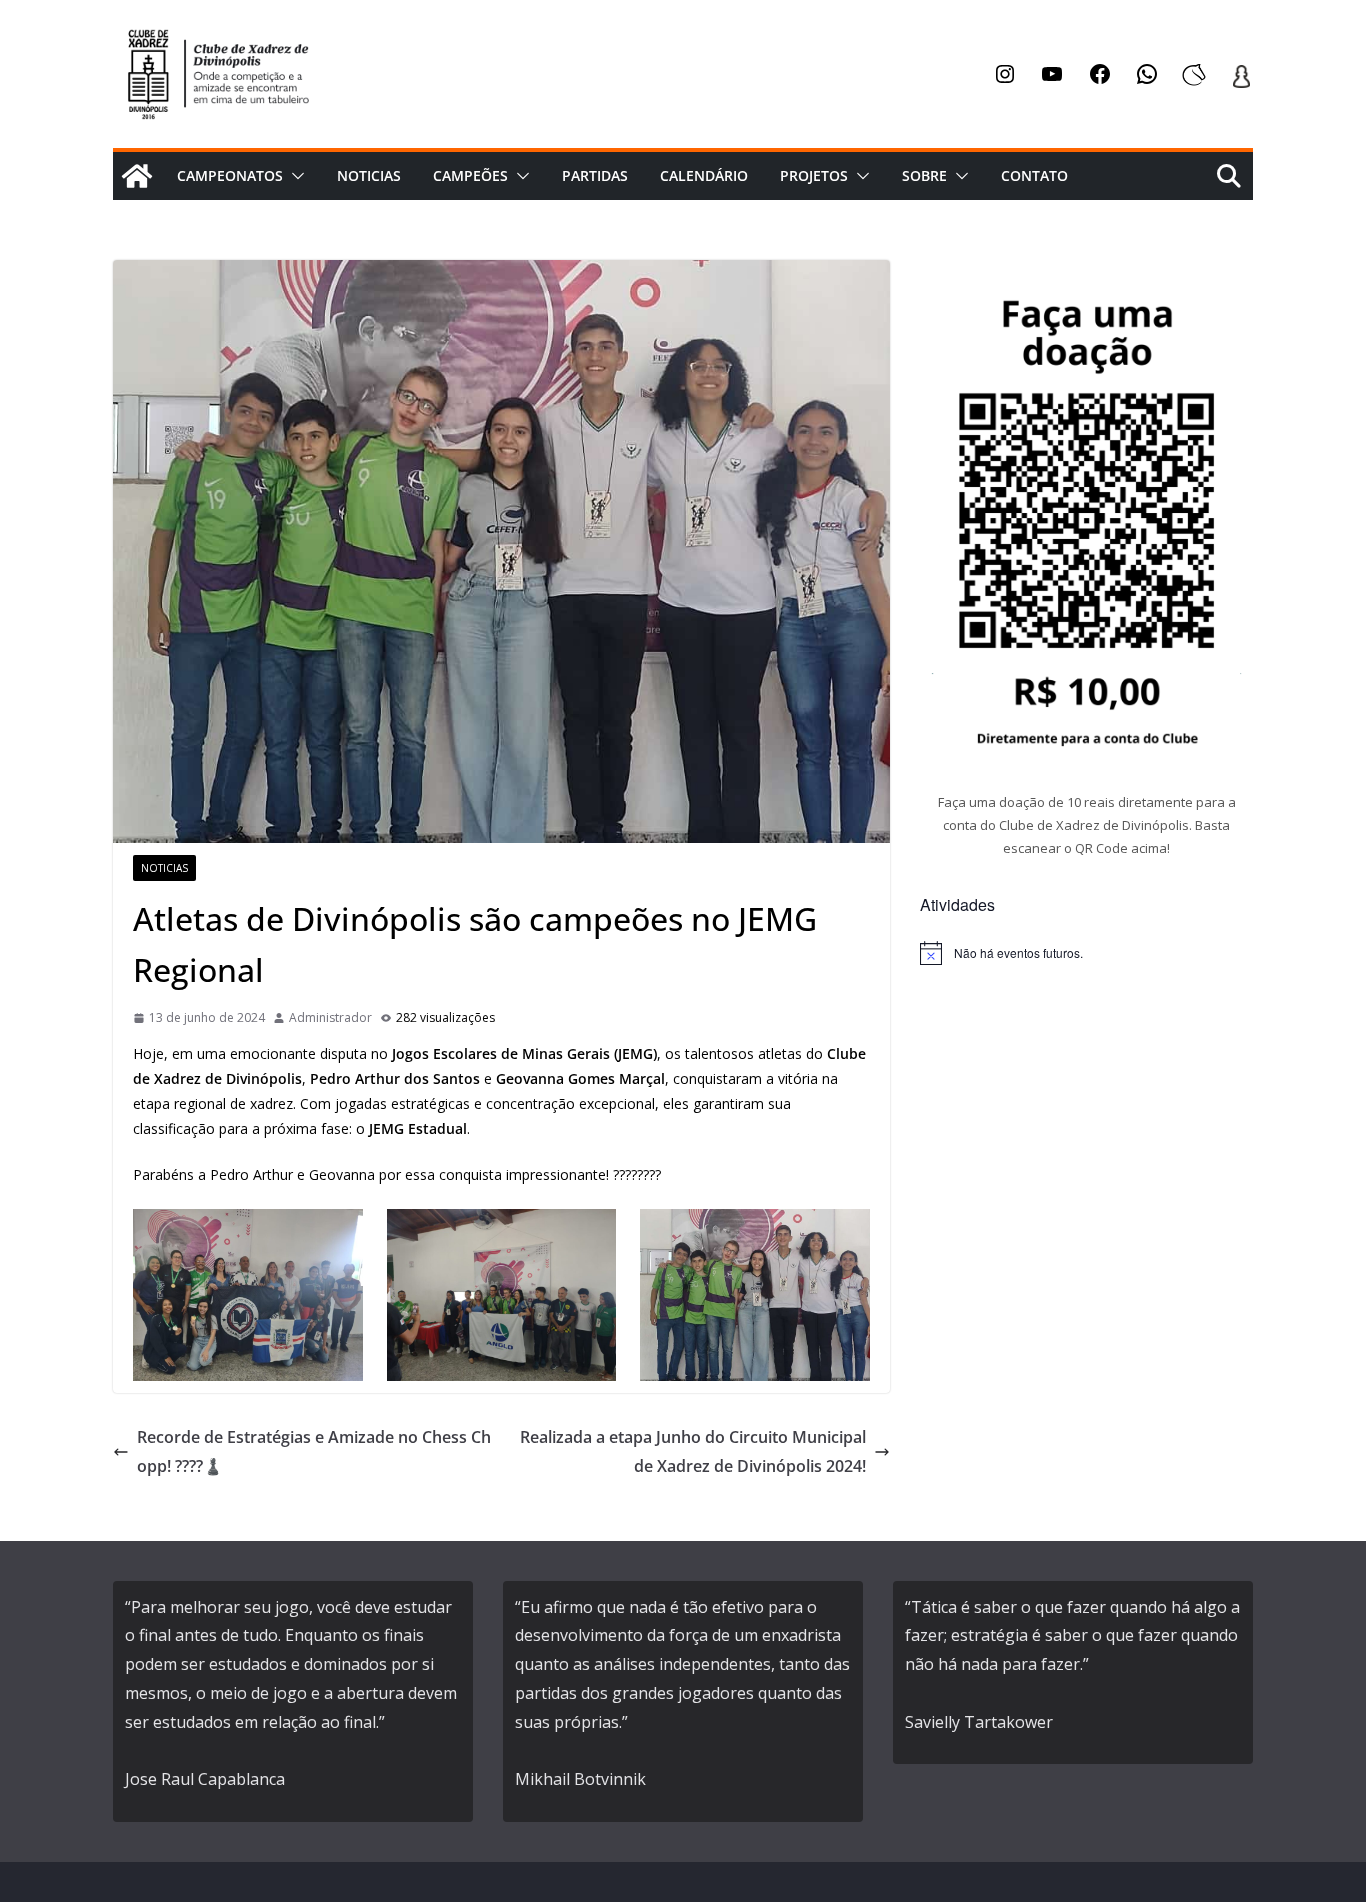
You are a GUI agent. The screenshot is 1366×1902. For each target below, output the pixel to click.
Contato (1034, 175)
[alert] (1086, 953)
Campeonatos (230, 175)
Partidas (595, 175)
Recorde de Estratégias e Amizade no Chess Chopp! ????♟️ (314, 1451)
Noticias (369, 175)
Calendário (704, 175)
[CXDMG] (137, 176)
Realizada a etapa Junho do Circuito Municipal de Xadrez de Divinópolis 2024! (693, 1451)
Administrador (330, 1017)
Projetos (814, 175)
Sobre (924, 175)
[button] (294, 176)
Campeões (470, 175)
